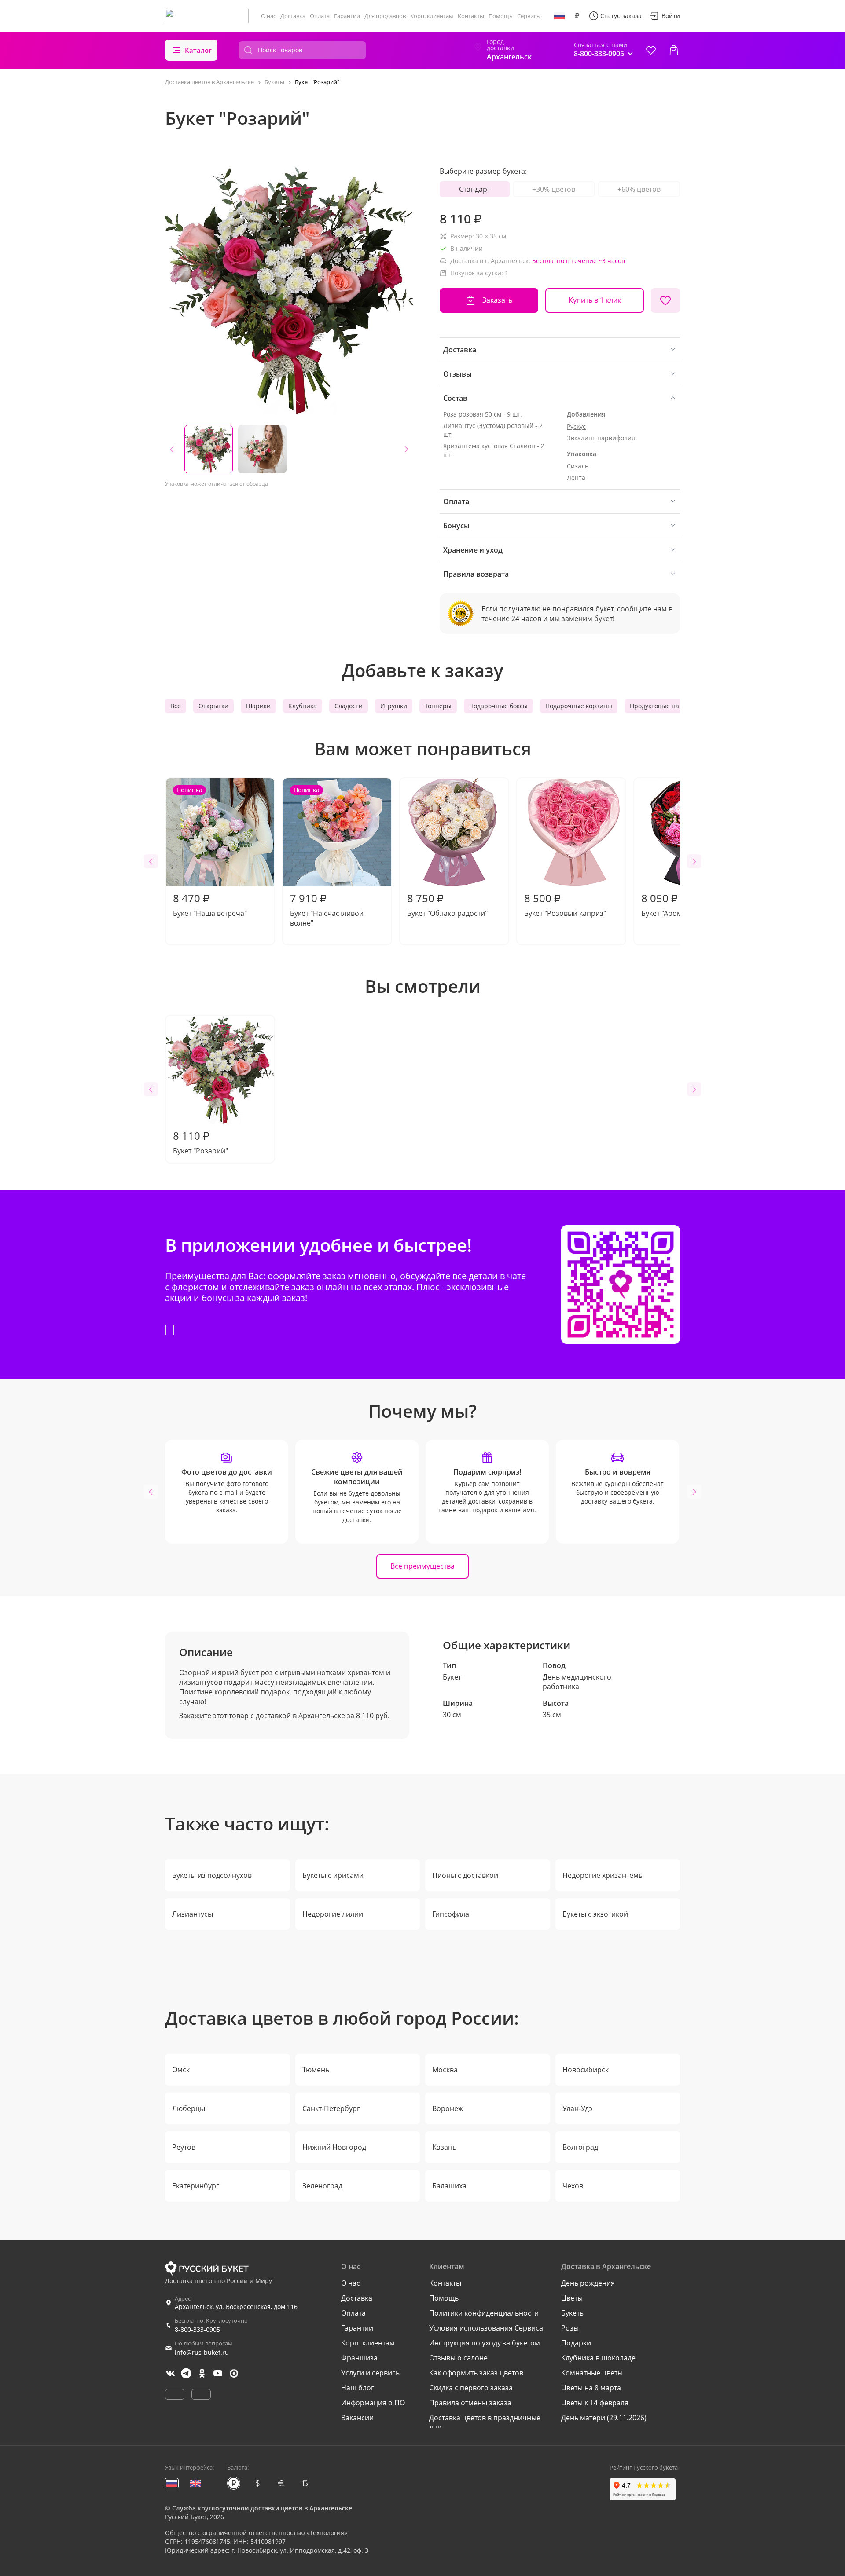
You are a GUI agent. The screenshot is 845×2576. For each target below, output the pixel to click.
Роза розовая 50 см (472, 414)
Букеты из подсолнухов (212, 1875)
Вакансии (357, 2418)
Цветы (572, 2298)
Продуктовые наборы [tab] (662, 706)
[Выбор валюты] (577, 16)
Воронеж (448, 2108)
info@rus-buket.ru (202, 2352)
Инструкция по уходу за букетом (485, 2343)
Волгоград (580, 2147)
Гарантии (347, 16)
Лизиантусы (193, 1914)
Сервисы (529, 16)
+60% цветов (639, 189)
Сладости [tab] (349, 706)
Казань (444, 2147)
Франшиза (359, 2358)
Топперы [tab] (438, 706)
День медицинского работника (577, 1682)
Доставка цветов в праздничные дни (485, 2422)
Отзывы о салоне (458, 2358)
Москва (445, 2070)
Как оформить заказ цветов (476, 2373)
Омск (181, 2070)
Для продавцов (385, 16)
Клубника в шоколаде (598, 2358)
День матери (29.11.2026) (604, 2418)
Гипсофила (451, 1914)
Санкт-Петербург (331, 2108)
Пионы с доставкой (465, 1875)
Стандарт (475, 189)
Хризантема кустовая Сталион (489, 446)
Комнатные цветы (592, 2373)
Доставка (293, 16)
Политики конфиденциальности (484, 2313)
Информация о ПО (373, 2403)
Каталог (198, 50)
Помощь (501, 16)
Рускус (576, 426)
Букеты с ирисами (333, 1875)
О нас (268, 16)
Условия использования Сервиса (486, 2328)
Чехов (573, 2186)
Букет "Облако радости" (447, 904)
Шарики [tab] (258, 706)
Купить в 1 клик (595, 300)
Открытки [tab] (213, 706)
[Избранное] (651, 50)
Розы (570, 2328)
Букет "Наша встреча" (210, 852)
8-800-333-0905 (197, 2329)
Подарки (576, 2343)
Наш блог (358, 2388)
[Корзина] (674, 50)
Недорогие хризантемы (603, 1875)
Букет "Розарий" (200, 1142)
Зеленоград (322, 2186)
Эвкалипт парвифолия (601, 438)
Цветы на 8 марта (591, 2388)
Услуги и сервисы (371, 2373)
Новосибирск (586, 2070)
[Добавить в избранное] (665, 300)
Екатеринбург (196, 2186)
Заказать (497, 300)
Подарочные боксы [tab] (498, 706)
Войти (671, 16)
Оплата (320, 16)
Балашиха (449, 2186)
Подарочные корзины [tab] (579, 706)
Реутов (184, 2147)
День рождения (588, 2283)
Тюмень (316, 2070)
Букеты (573, 2313)
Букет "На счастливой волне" (327, 857)
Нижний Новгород (334, 2147)
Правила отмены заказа (470, 2403)
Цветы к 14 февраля (595, 2403)
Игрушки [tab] (394, 706)
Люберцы (189, 2108)
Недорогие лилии (333, 1914)
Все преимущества (422, 1566)
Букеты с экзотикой (595, 1914)
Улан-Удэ (577, 2108)
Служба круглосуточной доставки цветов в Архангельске (262, 2508)
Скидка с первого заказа (471, 2388)
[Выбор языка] (559, 16)
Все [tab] (176, 706)
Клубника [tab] (303, 706)
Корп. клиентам (432, 16)
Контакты (471, 16)
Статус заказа (621, 16)
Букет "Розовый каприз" (565, 904)
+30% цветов (554, 189)
